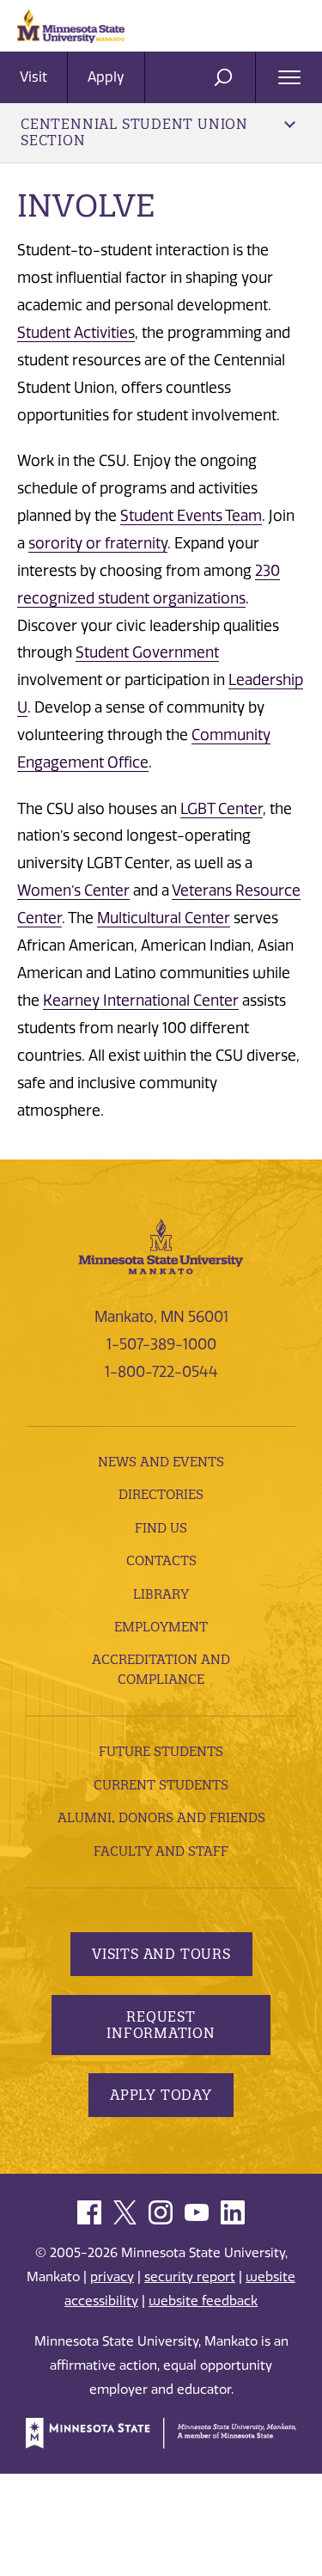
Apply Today (161, 2095)
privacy (112, 2277)
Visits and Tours (161, 1954)
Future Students (161, 1751)
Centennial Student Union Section (134, 132)
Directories (161, 1494)
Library (161, 1594)
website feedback (203, 2301)
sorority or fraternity (98, 543)
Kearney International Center (141, 1000)
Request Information (161, 2025)
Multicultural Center (164, 918)
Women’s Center (73, 890)
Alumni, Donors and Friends (161, 1817)
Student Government (147, 652)
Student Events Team (191, 516)
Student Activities (76, 333)
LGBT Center (222, 809)
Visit (33, 77)
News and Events (161, 1462)
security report (190, 2277)
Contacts (161, 1560)
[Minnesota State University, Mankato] (161, 1245)
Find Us (161, 1528)
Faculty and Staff (161, 1851)
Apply (106, 77)
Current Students (161, 1785)
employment (161, 1627)
